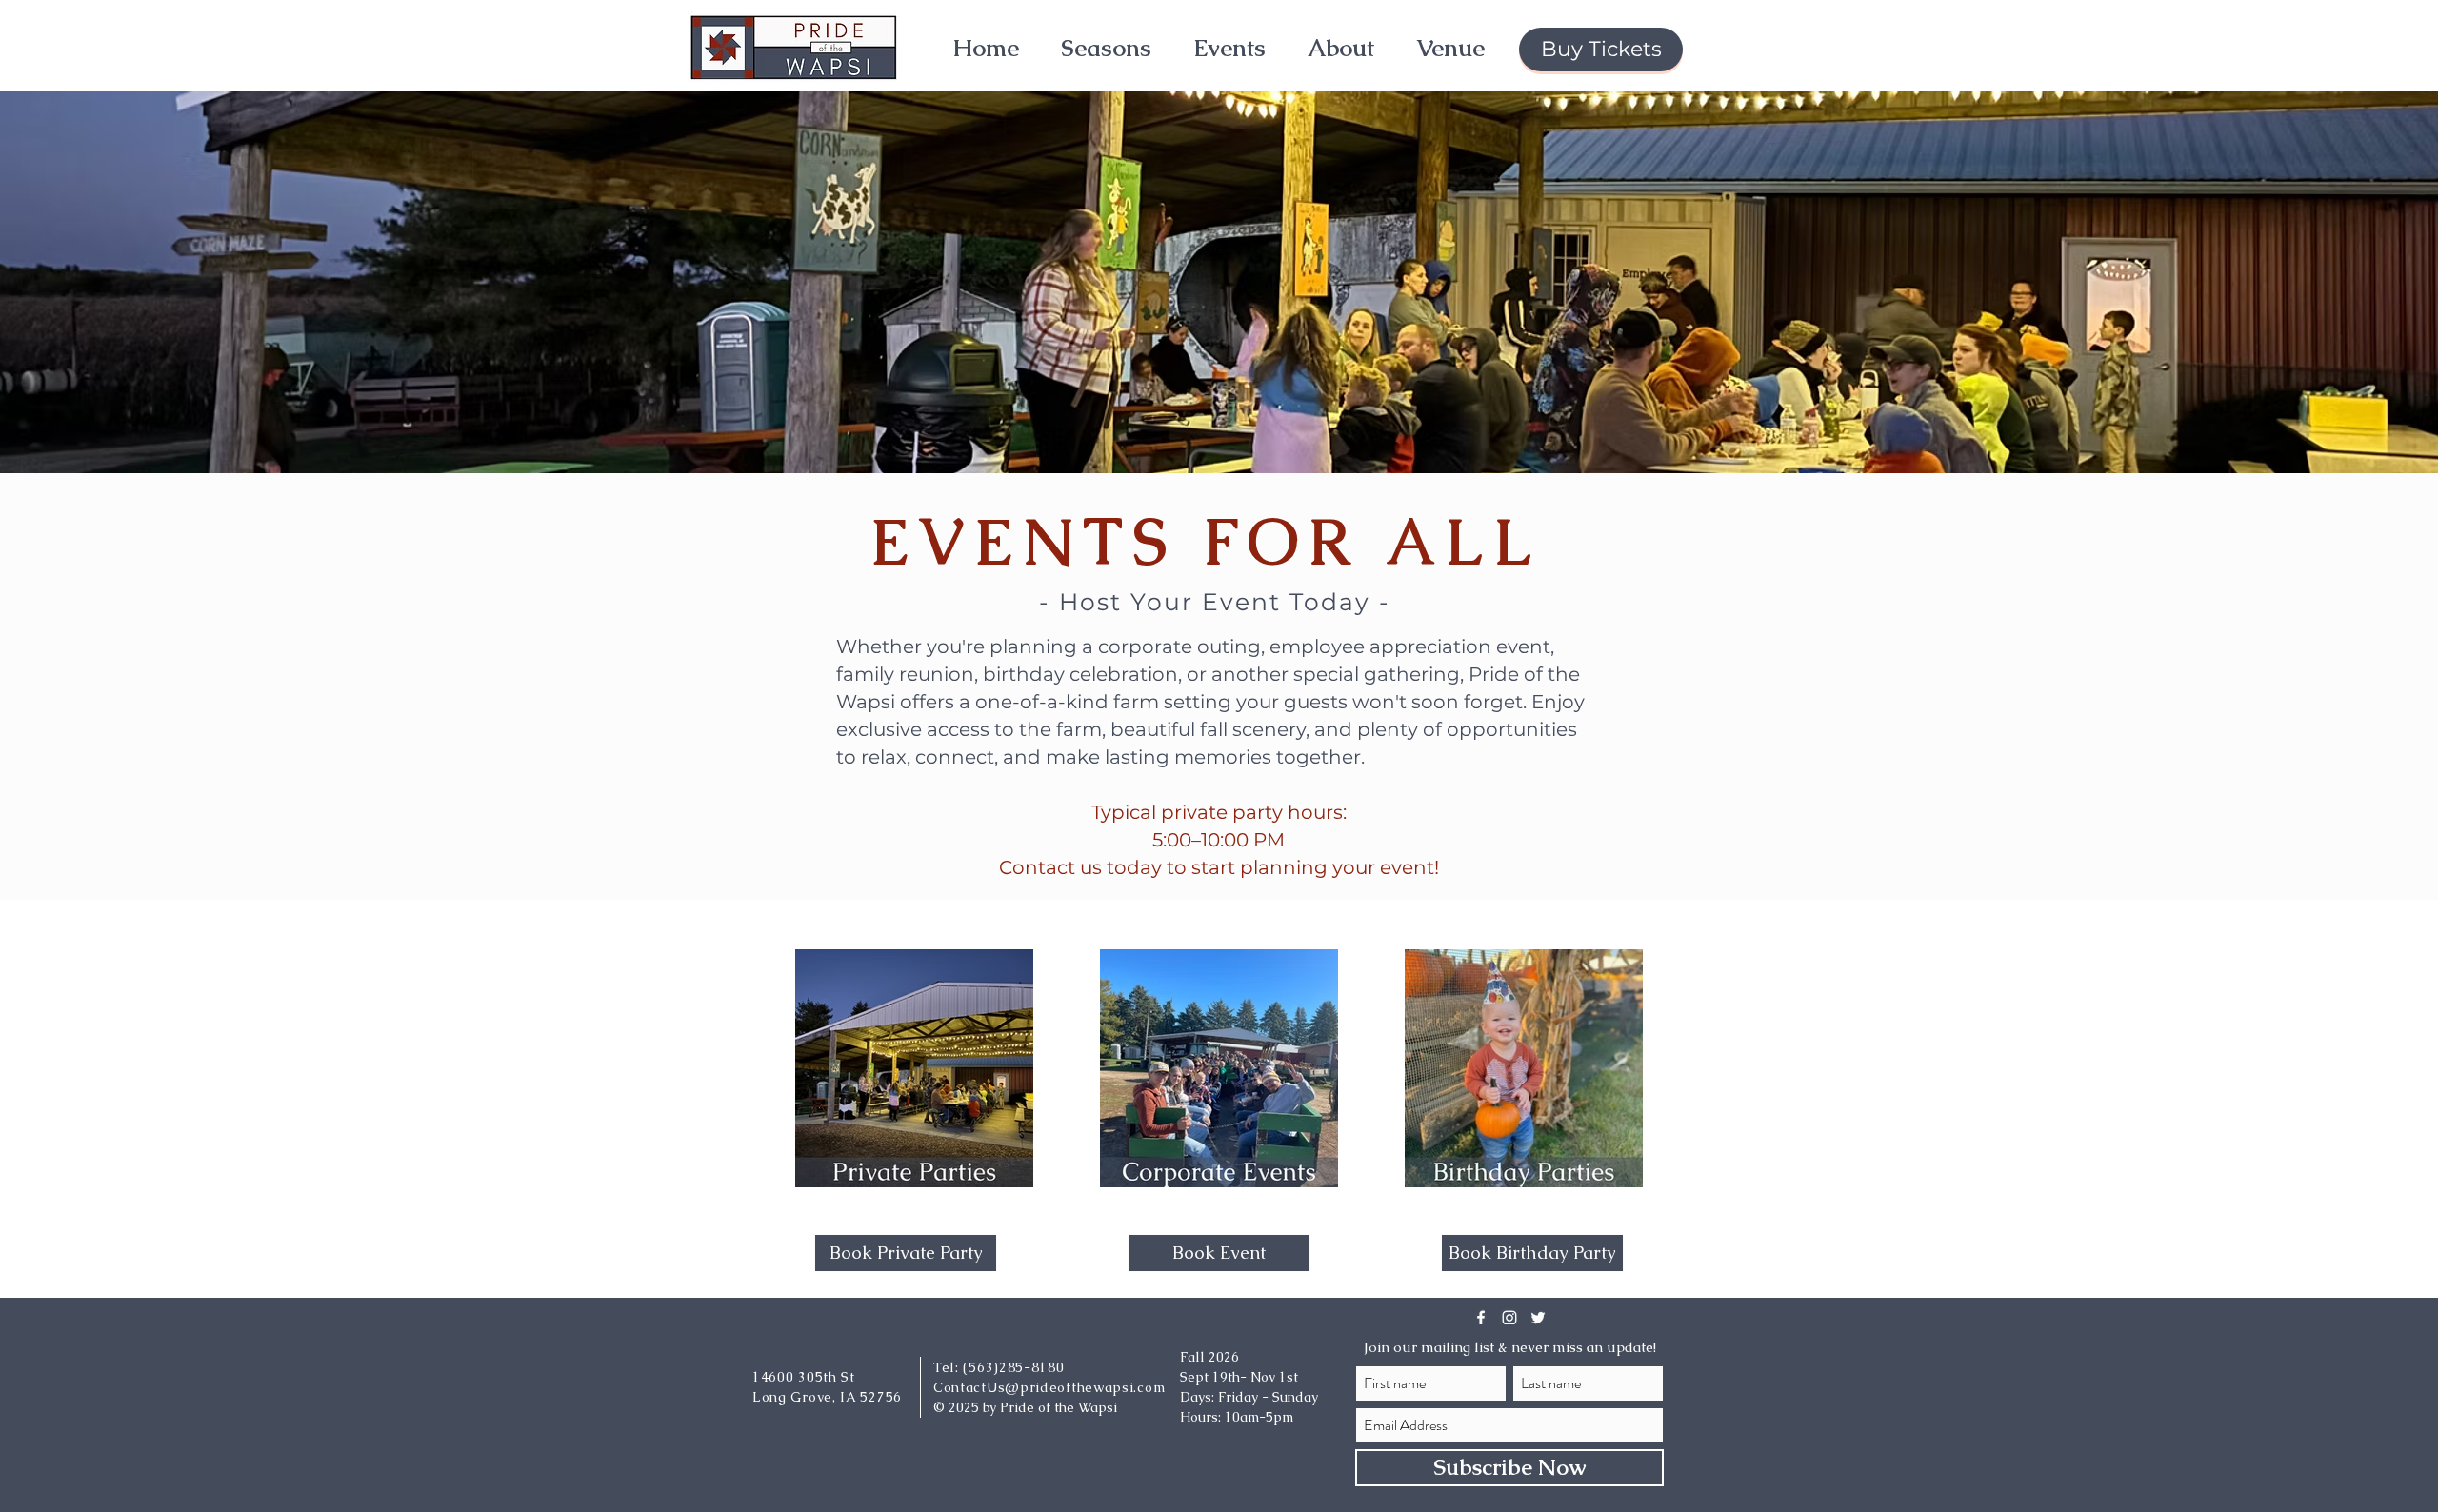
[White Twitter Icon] (1538, 1318)
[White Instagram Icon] (1509, 1318)
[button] (1106, 48)
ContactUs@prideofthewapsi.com (1049, 1387)
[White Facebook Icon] (1481, 1318)
